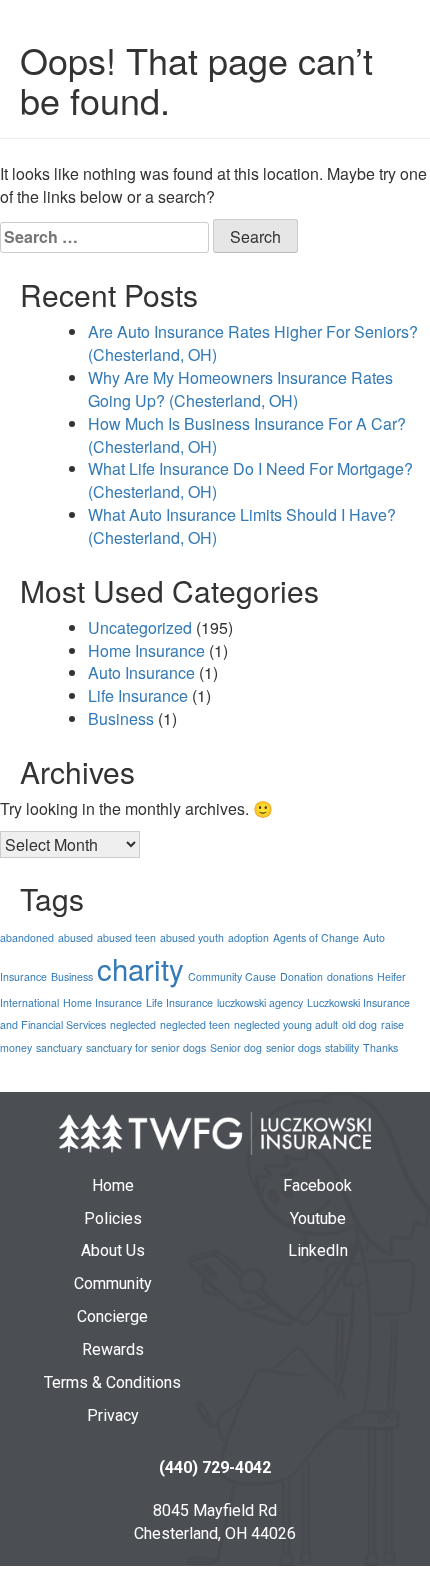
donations (350, 976)
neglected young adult (286, 1024)
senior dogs (293, 1047)
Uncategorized (140, 627)
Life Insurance (138, 695)
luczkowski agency (260, 1002)
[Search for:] (104, 237)
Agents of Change (316, 937)
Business (121, 718)
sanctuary (59, 1047)
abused (75, 937)
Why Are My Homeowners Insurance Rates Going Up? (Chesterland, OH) (240, 389)
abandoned (27, 937)
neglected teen (195, 1024)
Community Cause (232, 976)
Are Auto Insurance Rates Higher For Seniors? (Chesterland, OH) (253, 343)
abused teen (126, 937)
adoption (248, 937)
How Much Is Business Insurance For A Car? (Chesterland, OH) (247, 435)
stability (342, 1047)
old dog (359, 1024)
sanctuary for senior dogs (146, 1047)
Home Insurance (146, 650)
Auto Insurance (141, 672)
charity (140, 968)
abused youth (192, 937)
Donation (301, 976)
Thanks (380, 1047)
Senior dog (236, 1047)
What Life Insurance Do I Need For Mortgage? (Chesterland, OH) (250, 480)
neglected (133, 1024)
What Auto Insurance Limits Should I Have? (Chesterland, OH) (242, 526)
